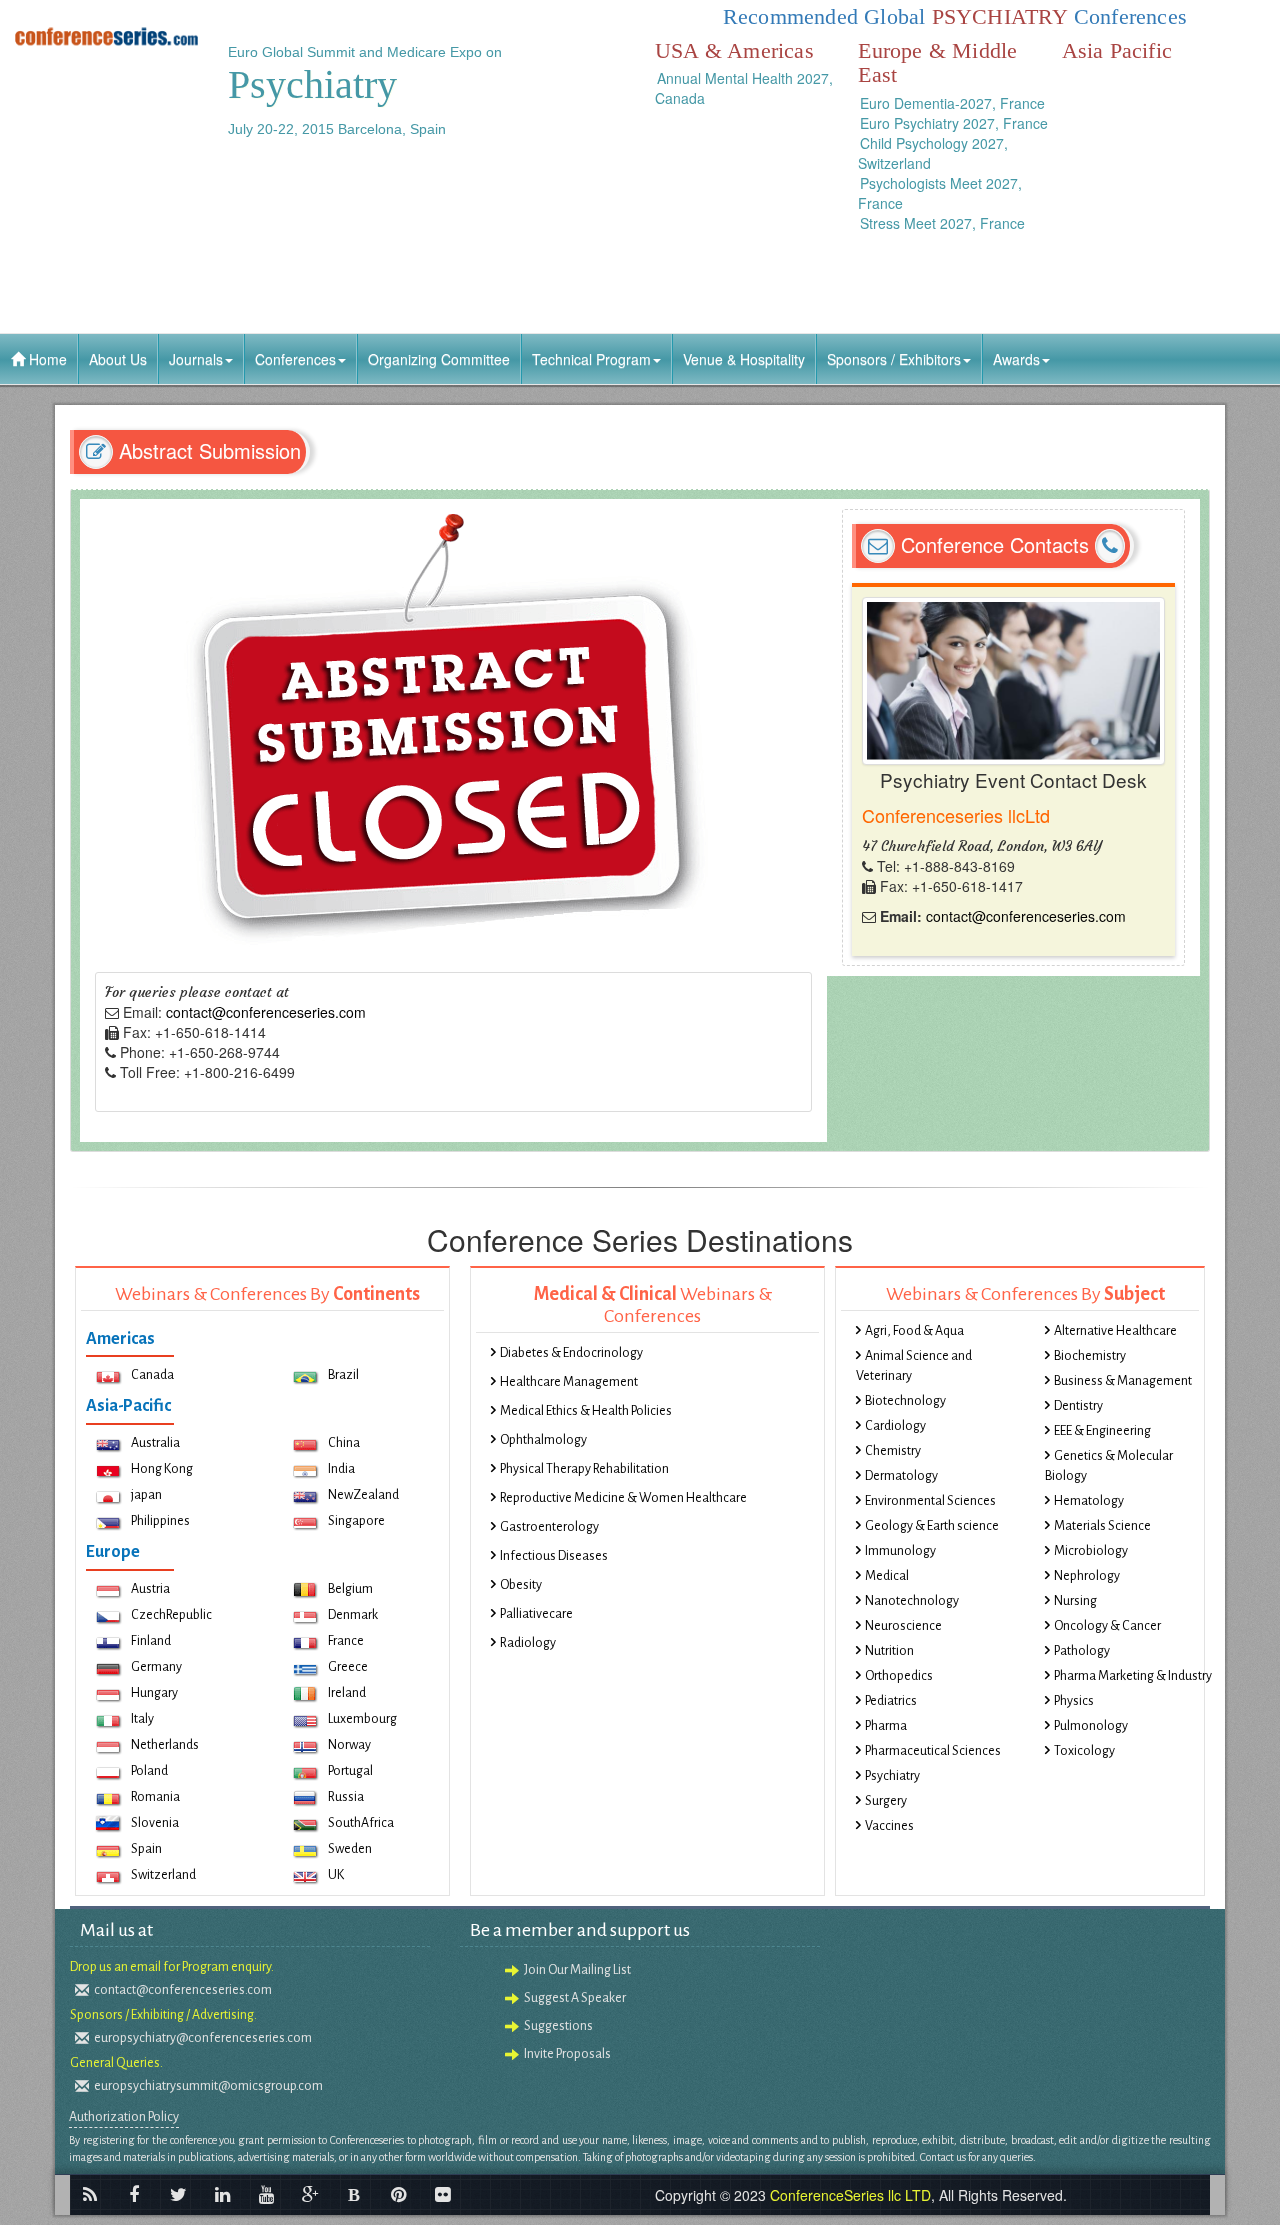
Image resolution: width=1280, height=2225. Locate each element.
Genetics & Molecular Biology (1109, 1466)
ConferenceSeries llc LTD (850, 2195)
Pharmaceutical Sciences (933, 1751)
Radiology (528, 1643)
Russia (346, 1797)
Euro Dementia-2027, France (952, 103)
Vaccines (889, 1826)
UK (336, 1875)
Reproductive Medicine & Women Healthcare (623, 1498)
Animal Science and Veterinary (914, 1366)
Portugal (350, 1771)
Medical (887, 1576)
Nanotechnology (912, 1601)
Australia (155, 1443)
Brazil (343, 1375)
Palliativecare (536, 1614)
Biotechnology (905, 1401)
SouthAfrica (361, 1823)
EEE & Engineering (1102, 1431)
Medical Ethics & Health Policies (586, 1411)
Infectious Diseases (554, 1556)
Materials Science (1102, 1526)
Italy (142, 1719)
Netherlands (165, 1745)
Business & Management (1123, 1381)
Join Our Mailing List (577, 1970)
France (346, 1641)
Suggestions (558, 2026)
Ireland (347, 1693)
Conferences (295, 359)
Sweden (350, 1849)
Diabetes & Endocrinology (571, 1353)
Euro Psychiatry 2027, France (954, 123)
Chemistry (893, 1451)
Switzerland (163, 1875)
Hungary (154, 1693)
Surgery (886, 1801)
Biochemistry (1090, 1356)
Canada (152, 1375)
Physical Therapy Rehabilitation (584, 1469)
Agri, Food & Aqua (914, 1331)
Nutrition (889, 1651)
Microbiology (1091, 1551)
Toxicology (1084, 1751)
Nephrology (1087, 1576)
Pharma (886, 1726)
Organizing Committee (439, 359)
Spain (146, 1849)
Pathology (1082, 1651)
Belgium (350, 1589)
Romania (155, 1797)
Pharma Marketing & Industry (1133, 1676)
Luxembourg (362, 1719)
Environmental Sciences (930, 1501)
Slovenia (155, 1823)
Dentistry (1078, 1406)
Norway (349, 1745)
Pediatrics (891, 1701)
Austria (150, 1589)
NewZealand (363, 1495)
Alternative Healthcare (1115, 1331)
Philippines (160, 1521)
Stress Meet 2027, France (942, 223)
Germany (156, 1667)
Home (46, 359)
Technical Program (591, 359)
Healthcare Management (569, 1382)
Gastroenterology (549, 1527)
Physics (1074, 1701)
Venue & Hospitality (744, 359)
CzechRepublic (171, 1615)
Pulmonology (1091, 1726)
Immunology (900, 1551)
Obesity (521, 1585)
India (341, 1469)
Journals (196, 359)
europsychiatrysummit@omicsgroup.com (208, 2086)
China (344, 1443)
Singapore (356, 1521)
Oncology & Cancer (1107, 1626)
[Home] (106, 36)
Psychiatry (892, 1776)
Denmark (353, 1615)
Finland (151, 1641)
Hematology (1089, 1501)
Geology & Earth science (932, 1526)
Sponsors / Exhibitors (894, 359)
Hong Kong (162, 1469)
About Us (118, 359)
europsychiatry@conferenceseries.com (203, 2038)
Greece (348, 1667)
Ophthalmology (543, 1440)
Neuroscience (903, 1626)
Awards (1016, 359)
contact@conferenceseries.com (266, 1012)
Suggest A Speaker (575, 1998)
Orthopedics (899, 1676)
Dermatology (901, 1476)
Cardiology (895, 1426)
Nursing (1075, 1601)
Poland (149, 1771)
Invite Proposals (567, 2054)
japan (146, 1495)
